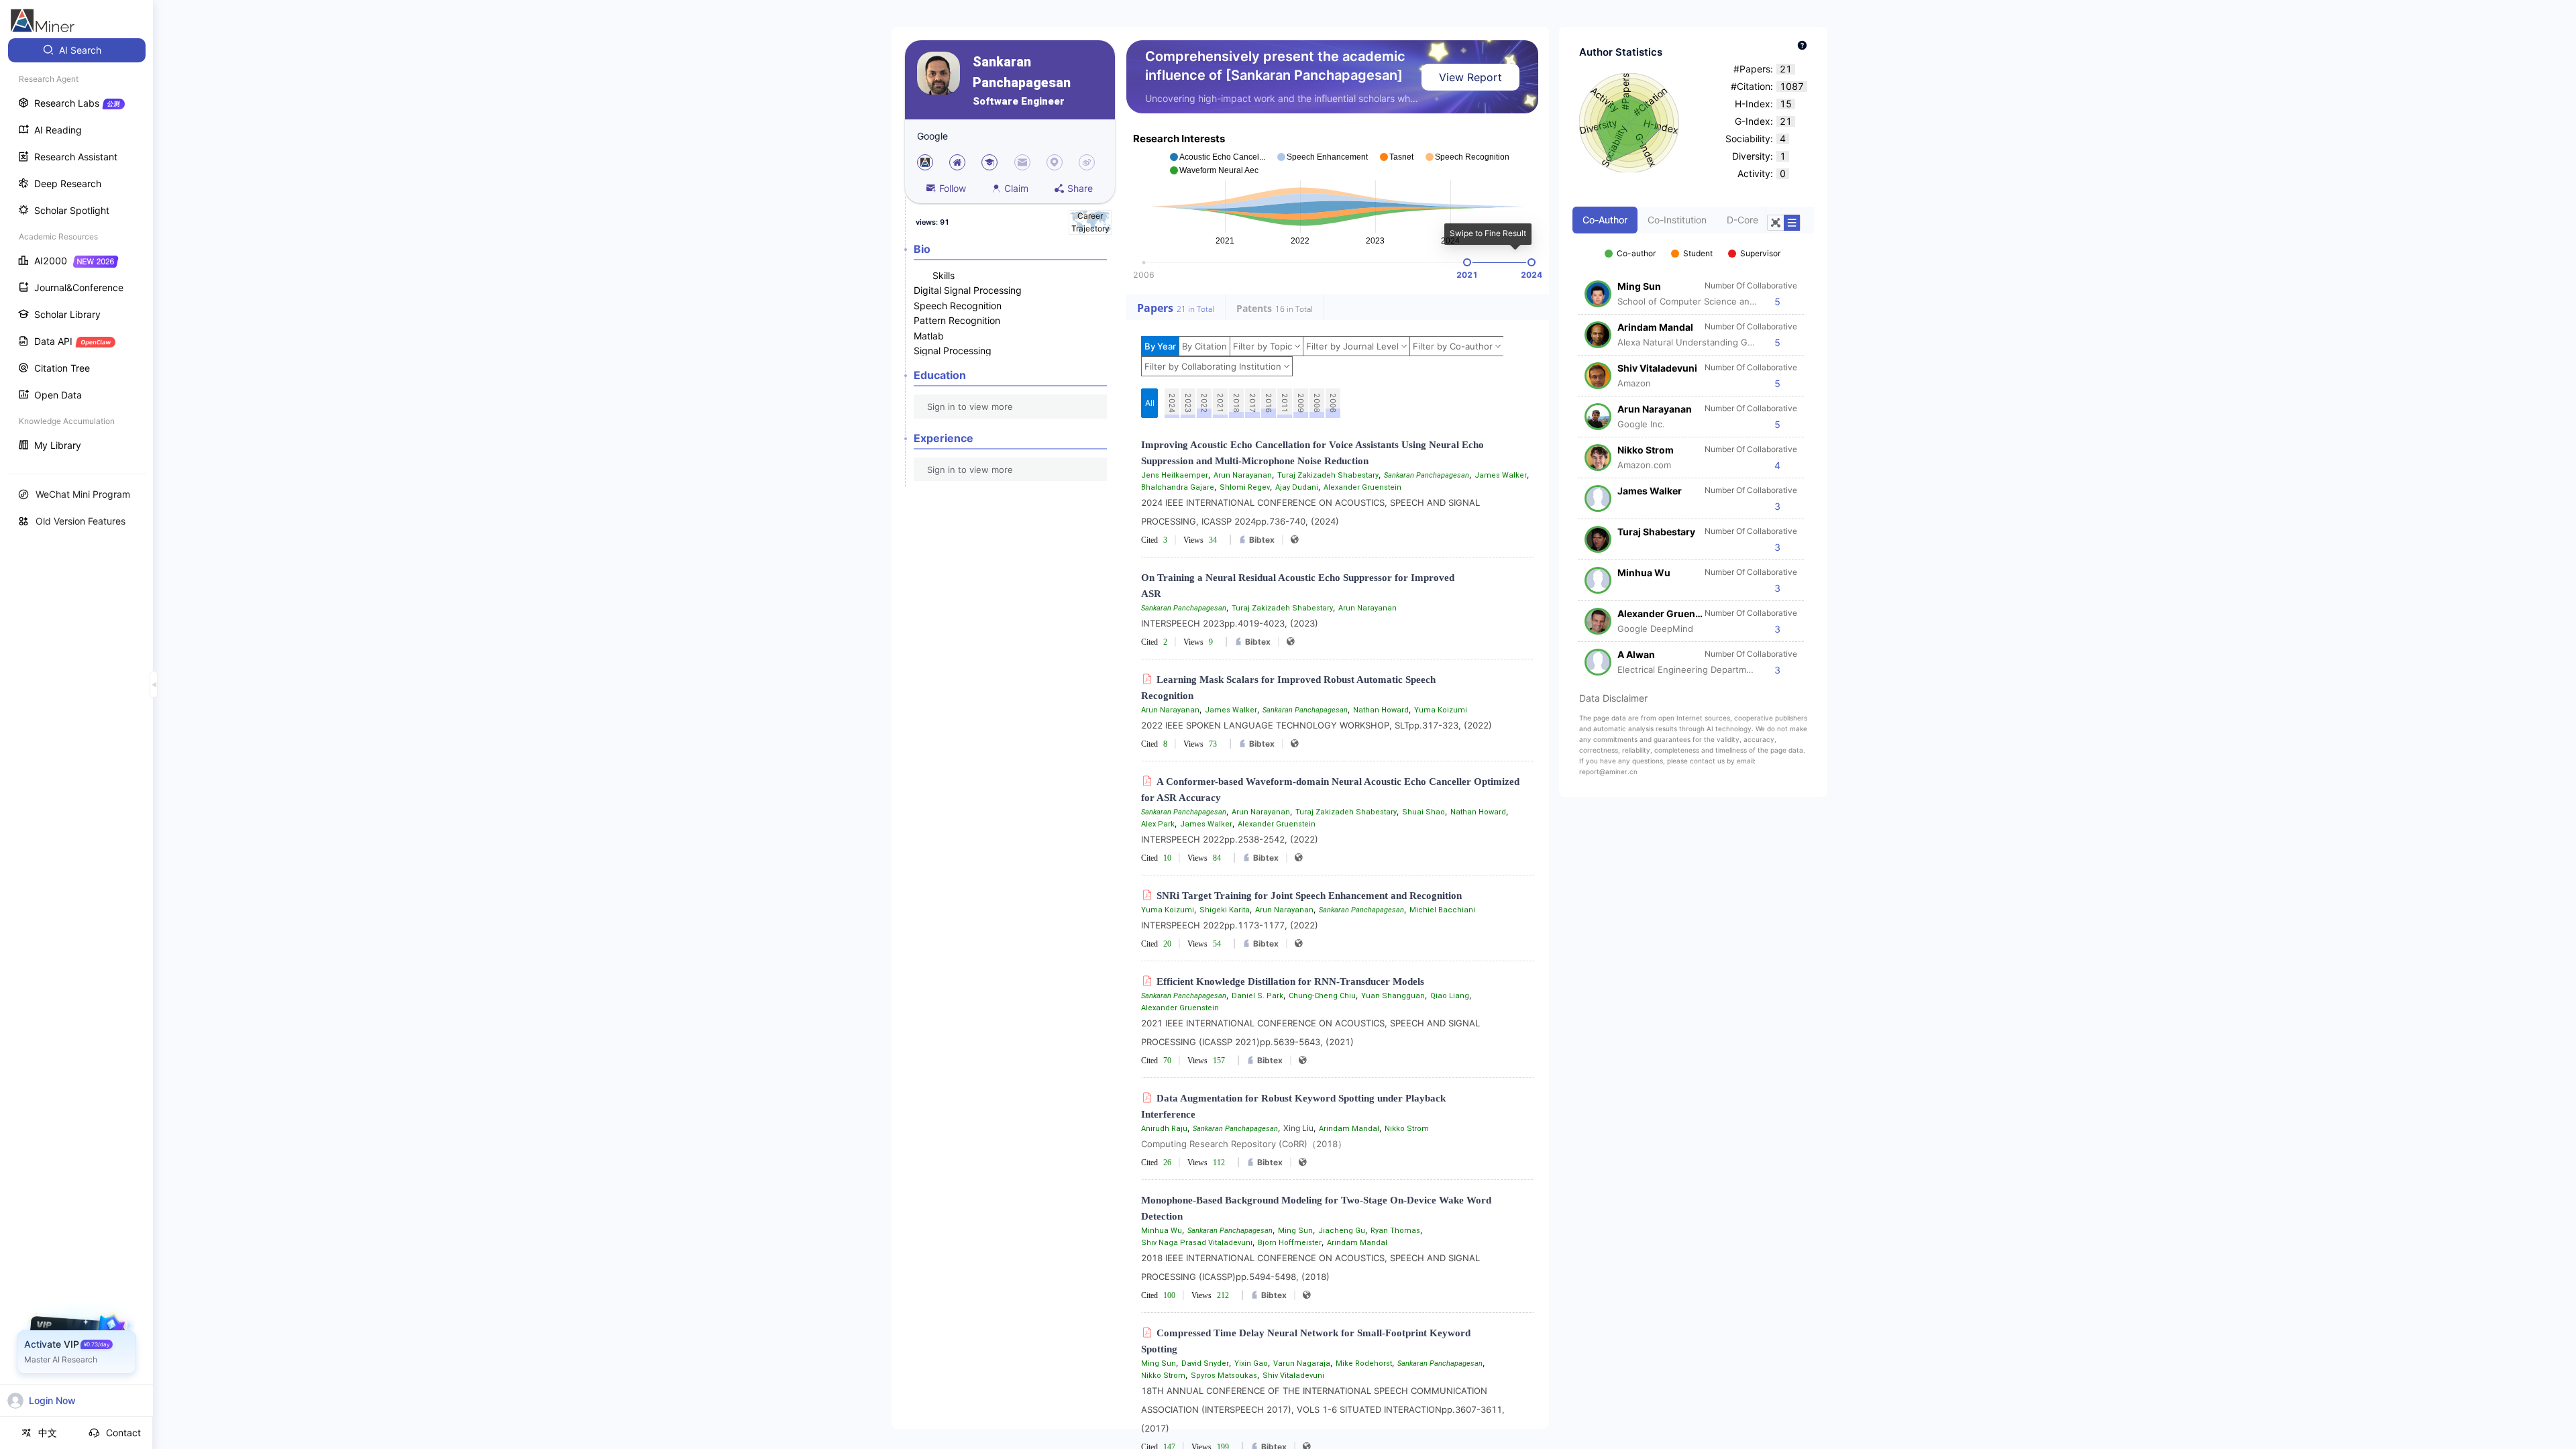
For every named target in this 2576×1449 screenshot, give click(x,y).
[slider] (1467, 262)
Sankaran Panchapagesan (1022, 72)
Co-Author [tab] (1605, 220)
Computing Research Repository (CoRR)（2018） (1244, 1144)
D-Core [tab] (1742, 220)
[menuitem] (77, 50)
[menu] (76, 249)
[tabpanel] (1693, 455)
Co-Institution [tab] (1677, 220)
